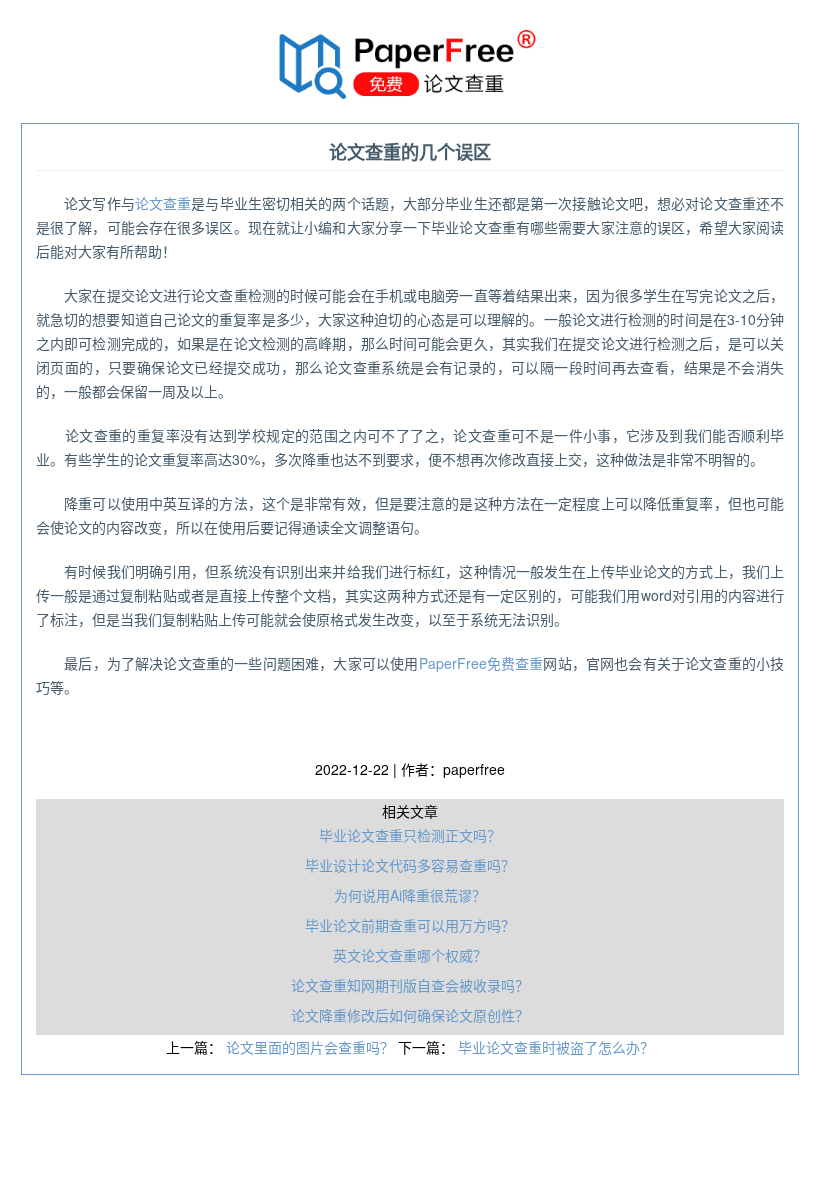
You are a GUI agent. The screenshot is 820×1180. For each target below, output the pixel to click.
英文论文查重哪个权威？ (410, 955)
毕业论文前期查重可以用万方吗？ (410, 925)
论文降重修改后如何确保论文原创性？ (410, 1015)
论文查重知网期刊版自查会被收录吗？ (410, 985)
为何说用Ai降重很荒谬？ (410, 895)
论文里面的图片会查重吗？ (312, 1047)
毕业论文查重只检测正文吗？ (410, 835)
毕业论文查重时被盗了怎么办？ (556, 1047)
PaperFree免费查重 (481, 663)
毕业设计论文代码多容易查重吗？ (410, 865)
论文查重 (163, 203)
